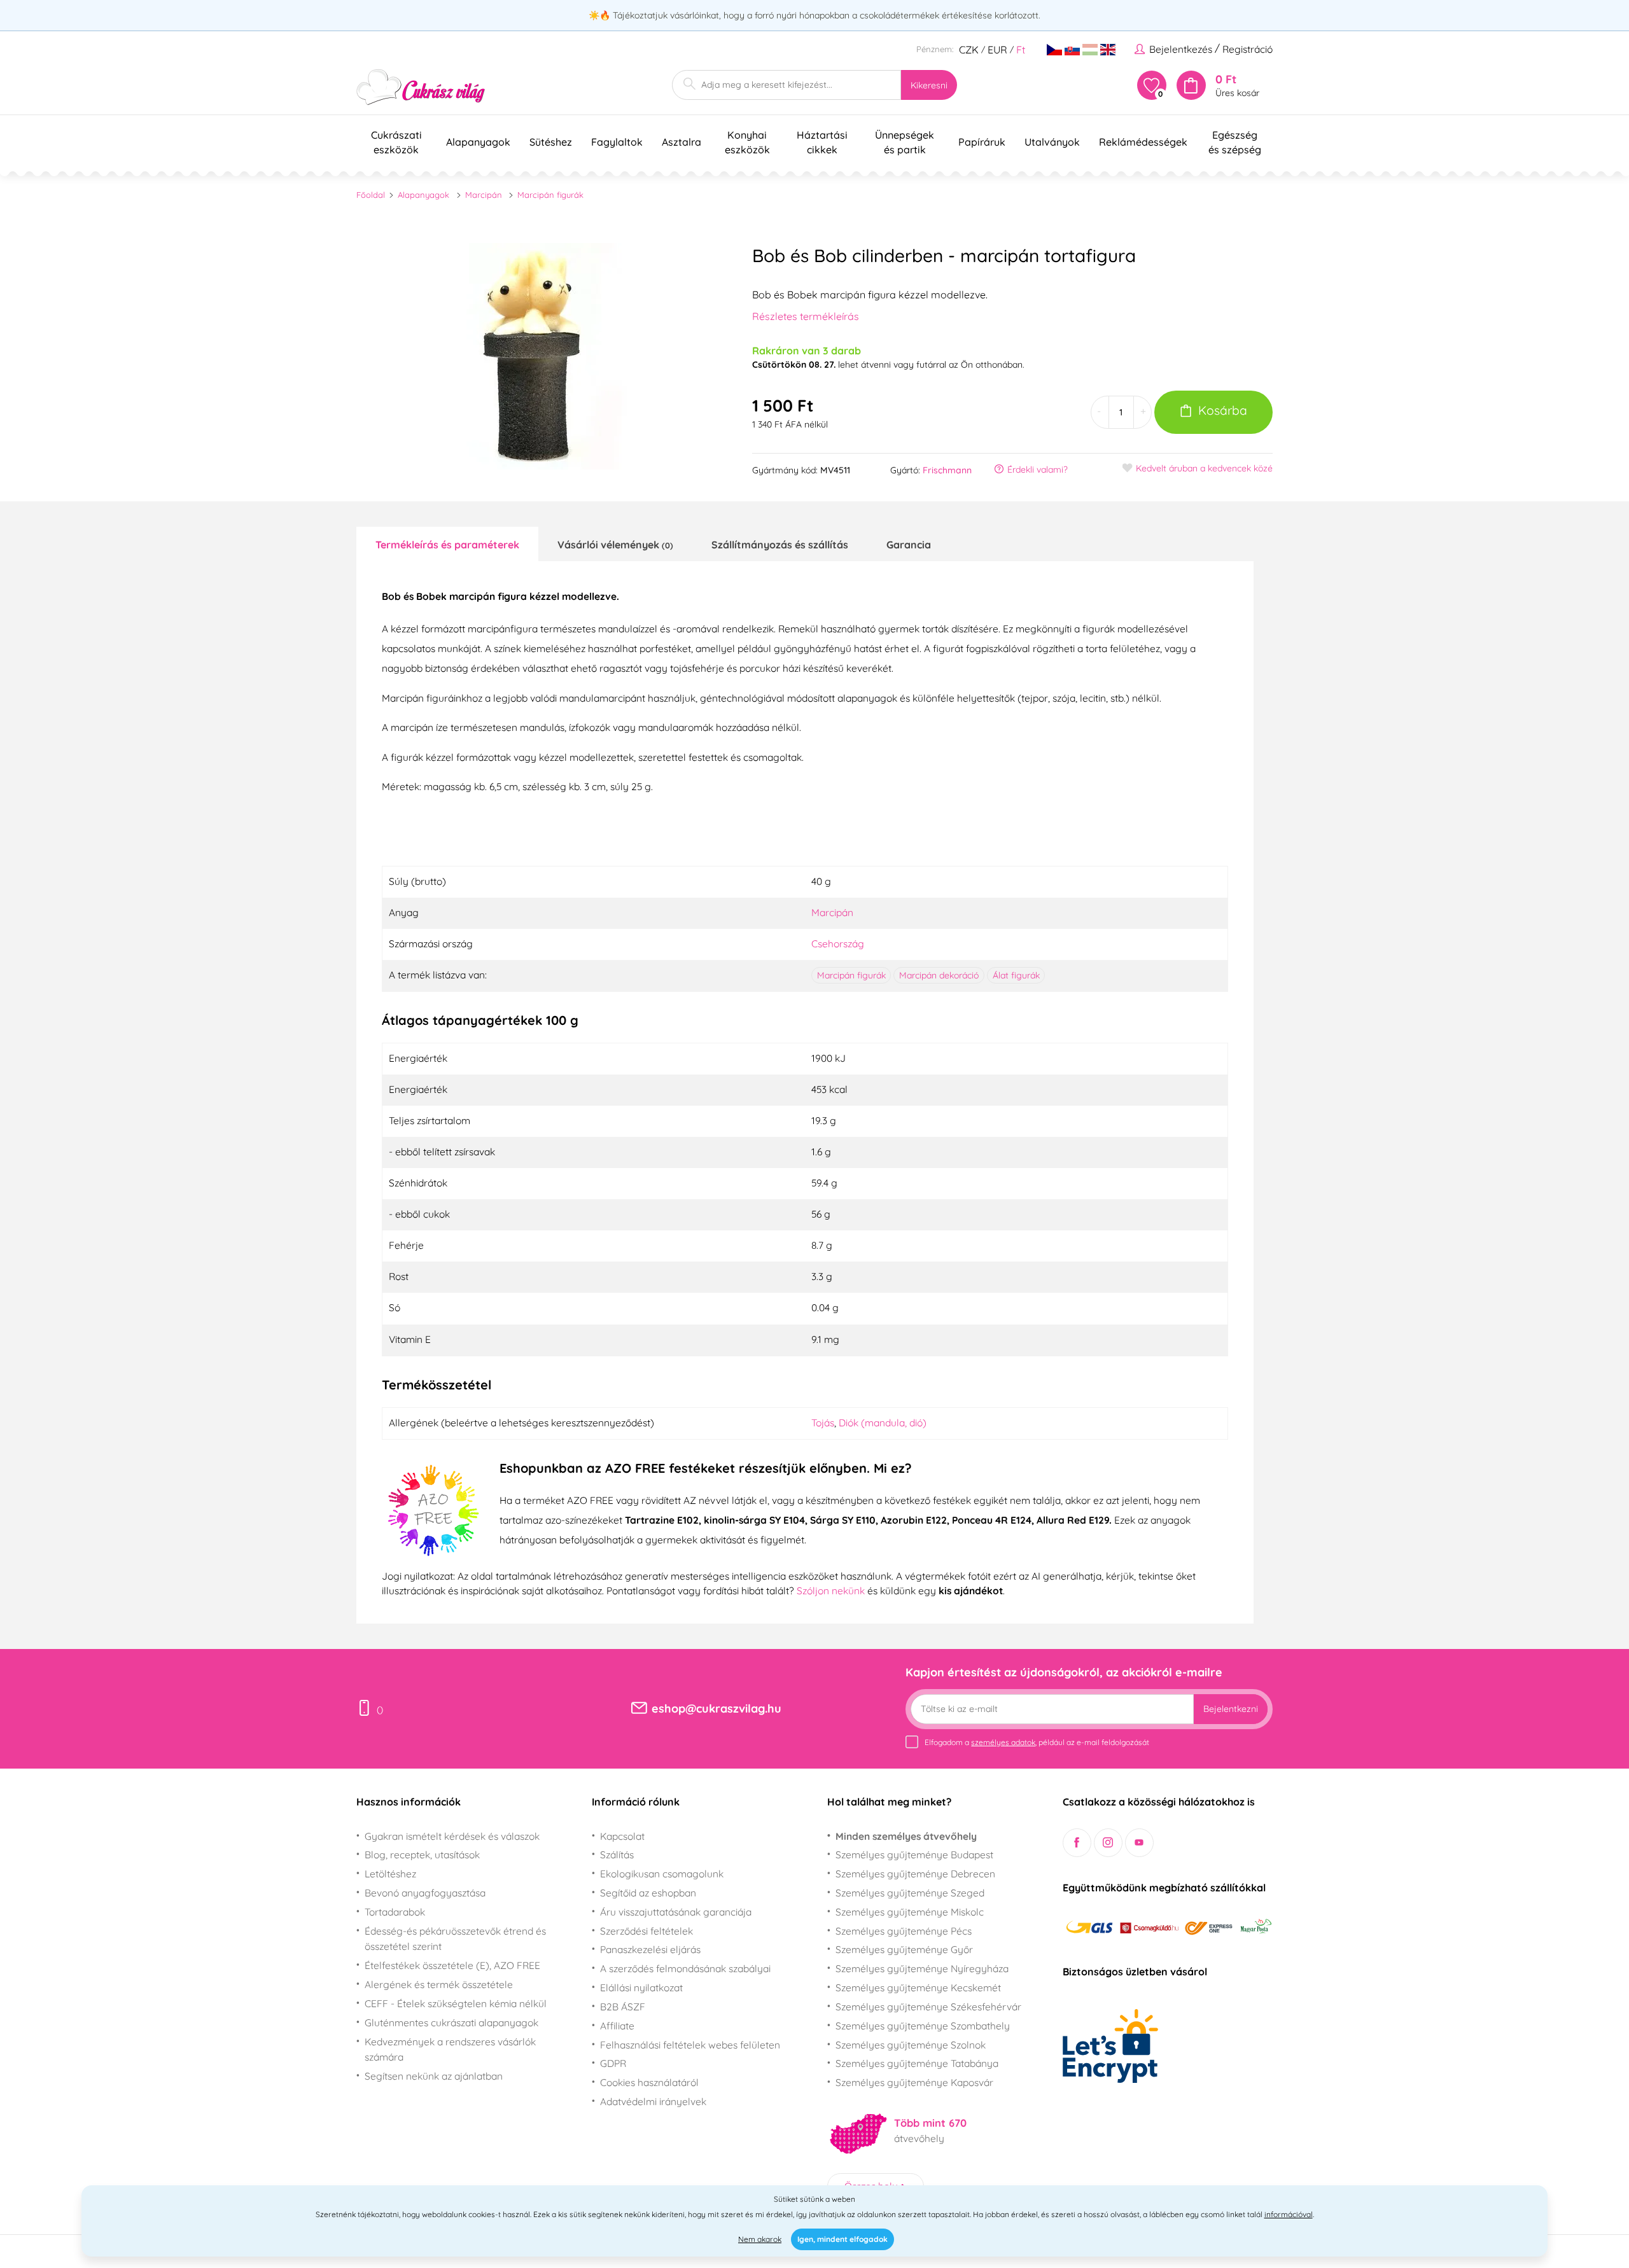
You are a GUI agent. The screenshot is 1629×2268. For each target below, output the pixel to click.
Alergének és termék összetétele (439, 1984)
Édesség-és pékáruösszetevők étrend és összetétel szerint (455, 1939)
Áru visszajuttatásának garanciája (676, 1912)
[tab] (447, 544)
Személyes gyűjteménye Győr (904, 1949)
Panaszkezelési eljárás (650, 1949)
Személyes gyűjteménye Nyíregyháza (922, 1968)
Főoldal (371, 195)
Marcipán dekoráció (939, 975)
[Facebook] (1077, 1843)
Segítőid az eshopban (648, 1893)
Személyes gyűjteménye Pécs (904, 1931)
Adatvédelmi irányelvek (653, 2101)
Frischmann (947, 470)
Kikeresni (929, 85)
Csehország (838, 943)
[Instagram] (1108, 1843)
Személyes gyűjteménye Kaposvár (914, 2082)
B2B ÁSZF (623, 2007)
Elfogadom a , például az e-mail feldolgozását (1037, 1742)
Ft (1021, 50)
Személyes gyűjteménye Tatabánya (917, 2063)
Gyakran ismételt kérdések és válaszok (452, 1836)
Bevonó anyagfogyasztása (425, 1893)
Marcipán (484, 195)
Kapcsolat (622, 1836)
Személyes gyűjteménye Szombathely (923, 2026)
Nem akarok (760, 2239)
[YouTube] (1139, 1843)
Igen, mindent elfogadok (842, 2239)
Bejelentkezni (1231, 1709)
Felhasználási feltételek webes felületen (690, 2045)
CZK (969, 50)
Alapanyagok (423, 195)
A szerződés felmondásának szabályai (685, 1968)
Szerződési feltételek (647, 1931)
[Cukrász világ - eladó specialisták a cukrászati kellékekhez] (421, 87)
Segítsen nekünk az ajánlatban (434, 2076)
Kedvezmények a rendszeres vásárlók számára (450, 2049)
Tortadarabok (395, 1912)
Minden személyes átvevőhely (906, 1836)
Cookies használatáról (649, 2082)
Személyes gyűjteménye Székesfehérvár (928, 2007)
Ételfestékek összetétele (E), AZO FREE (452, 1965)
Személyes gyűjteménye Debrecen (915, 1874)
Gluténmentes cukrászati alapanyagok (451, 2022)
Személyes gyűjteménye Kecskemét (918, 1987)
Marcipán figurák (550, 195)
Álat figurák (1016, 975)
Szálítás (617, 1854)
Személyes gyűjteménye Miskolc (910, 1912)
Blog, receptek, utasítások (422, 1854)
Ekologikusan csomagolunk (662, 1874)
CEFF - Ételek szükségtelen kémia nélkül (456, 2003)
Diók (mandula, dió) (883, 1423)
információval (1289, 2214)
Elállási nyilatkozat (641, 1987)
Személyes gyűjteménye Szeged (910, 1893)
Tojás (823, 1423)
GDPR (613, 2063)
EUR (997, 50)
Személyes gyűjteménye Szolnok (911, 2045)
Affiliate (617, 2026)
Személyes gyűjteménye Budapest (914, 1854)
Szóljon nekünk (831, 1590)
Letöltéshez (390, 1874)
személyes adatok (1003, 1742)
